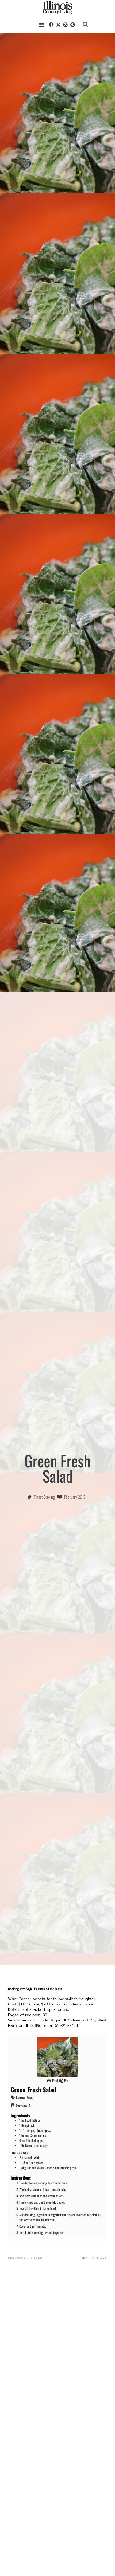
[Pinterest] (73, 25)
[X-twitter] (59, 25)
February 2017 (75, 1497)
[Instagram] (66, 25)
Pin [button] (66, 2080)
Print (55, 2080)
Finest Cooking (44, 1497)
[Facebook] (51, 25)
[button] (42, 24)
